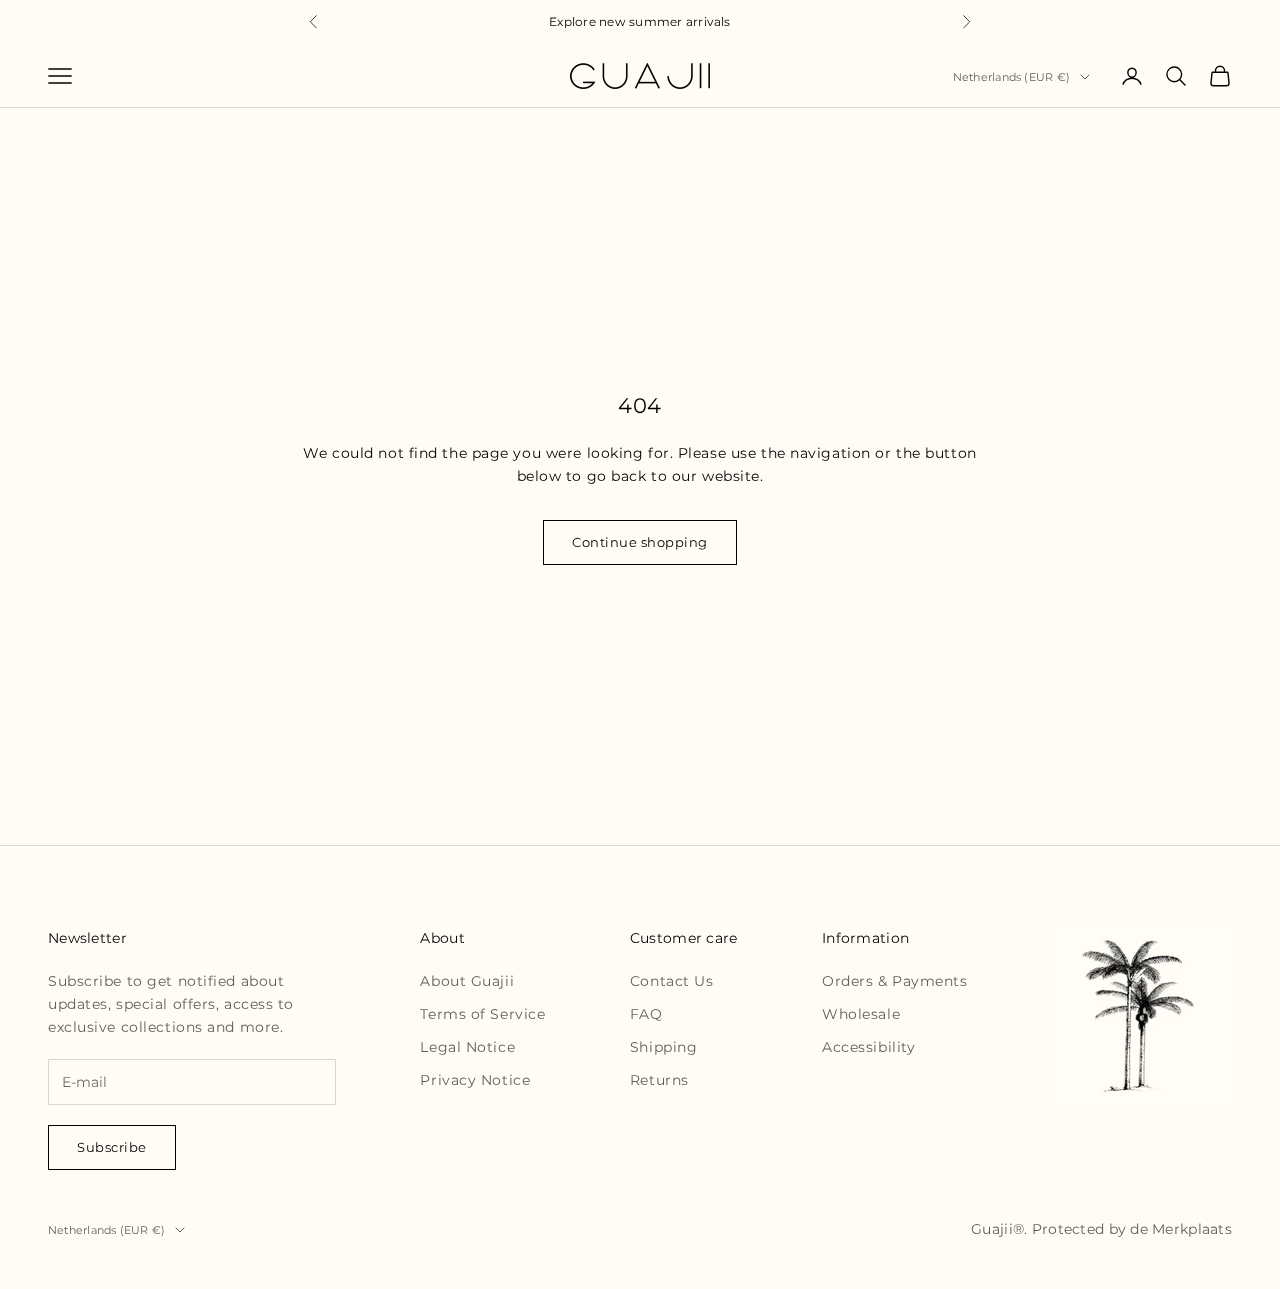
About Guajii (467, 981)
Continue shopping (640, 542)
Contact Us (672, 981)
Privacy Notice (475, 1080)
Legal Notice (467, 1047)
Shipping (663, 1047)
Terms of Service (482, 1014)
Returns (659, 1080)
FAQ (646, 1014)
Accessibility (868, 1047)
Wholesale (861, 1014)
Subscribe (112, 1147)
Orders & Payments (895, 981)
